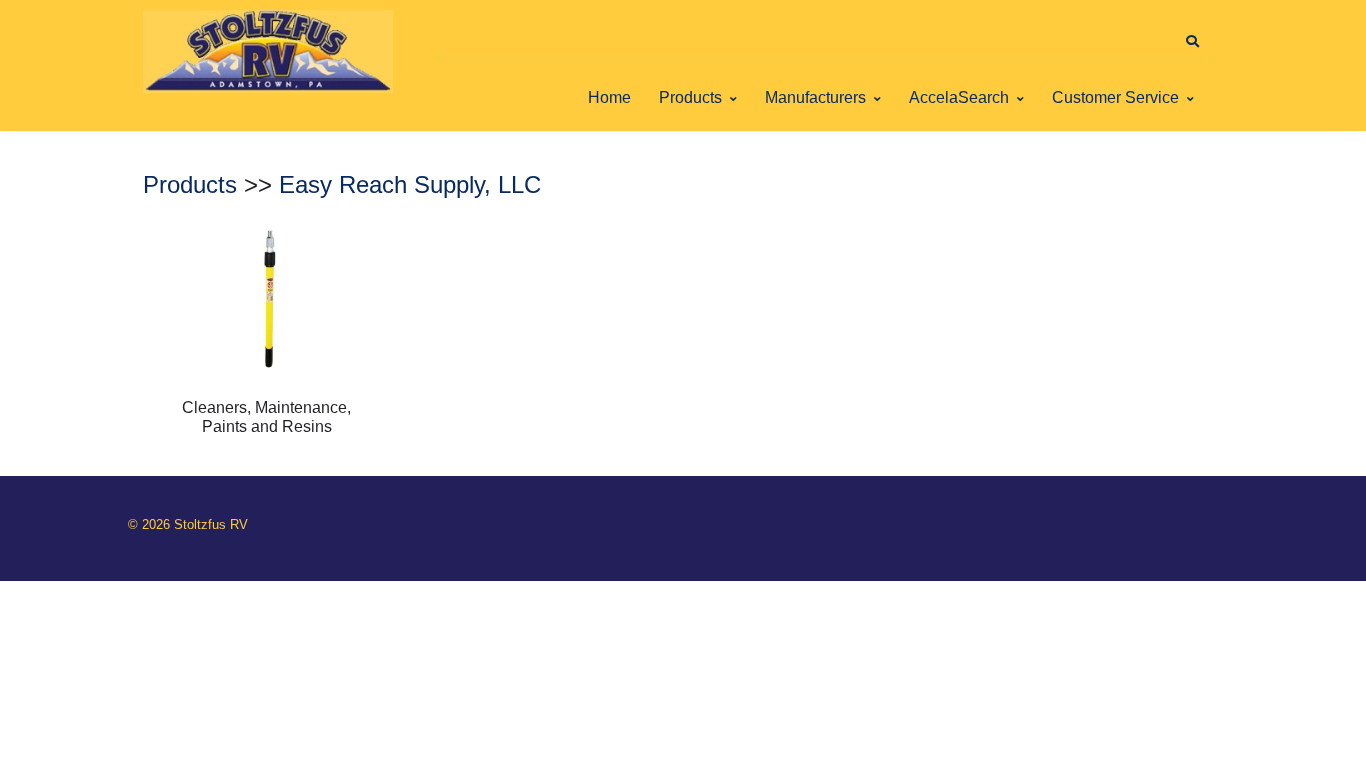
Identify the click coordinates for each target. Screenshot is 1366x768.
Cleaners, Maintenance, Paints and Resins (266, 416)
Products (690, 97)
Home (609, 97)
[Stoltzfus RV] (268, 51)
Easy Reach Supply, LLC (410, 184)
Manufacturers (815, 97)
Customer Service (1115, 97)
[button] (1192, 42)
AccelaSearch (959, 97)
